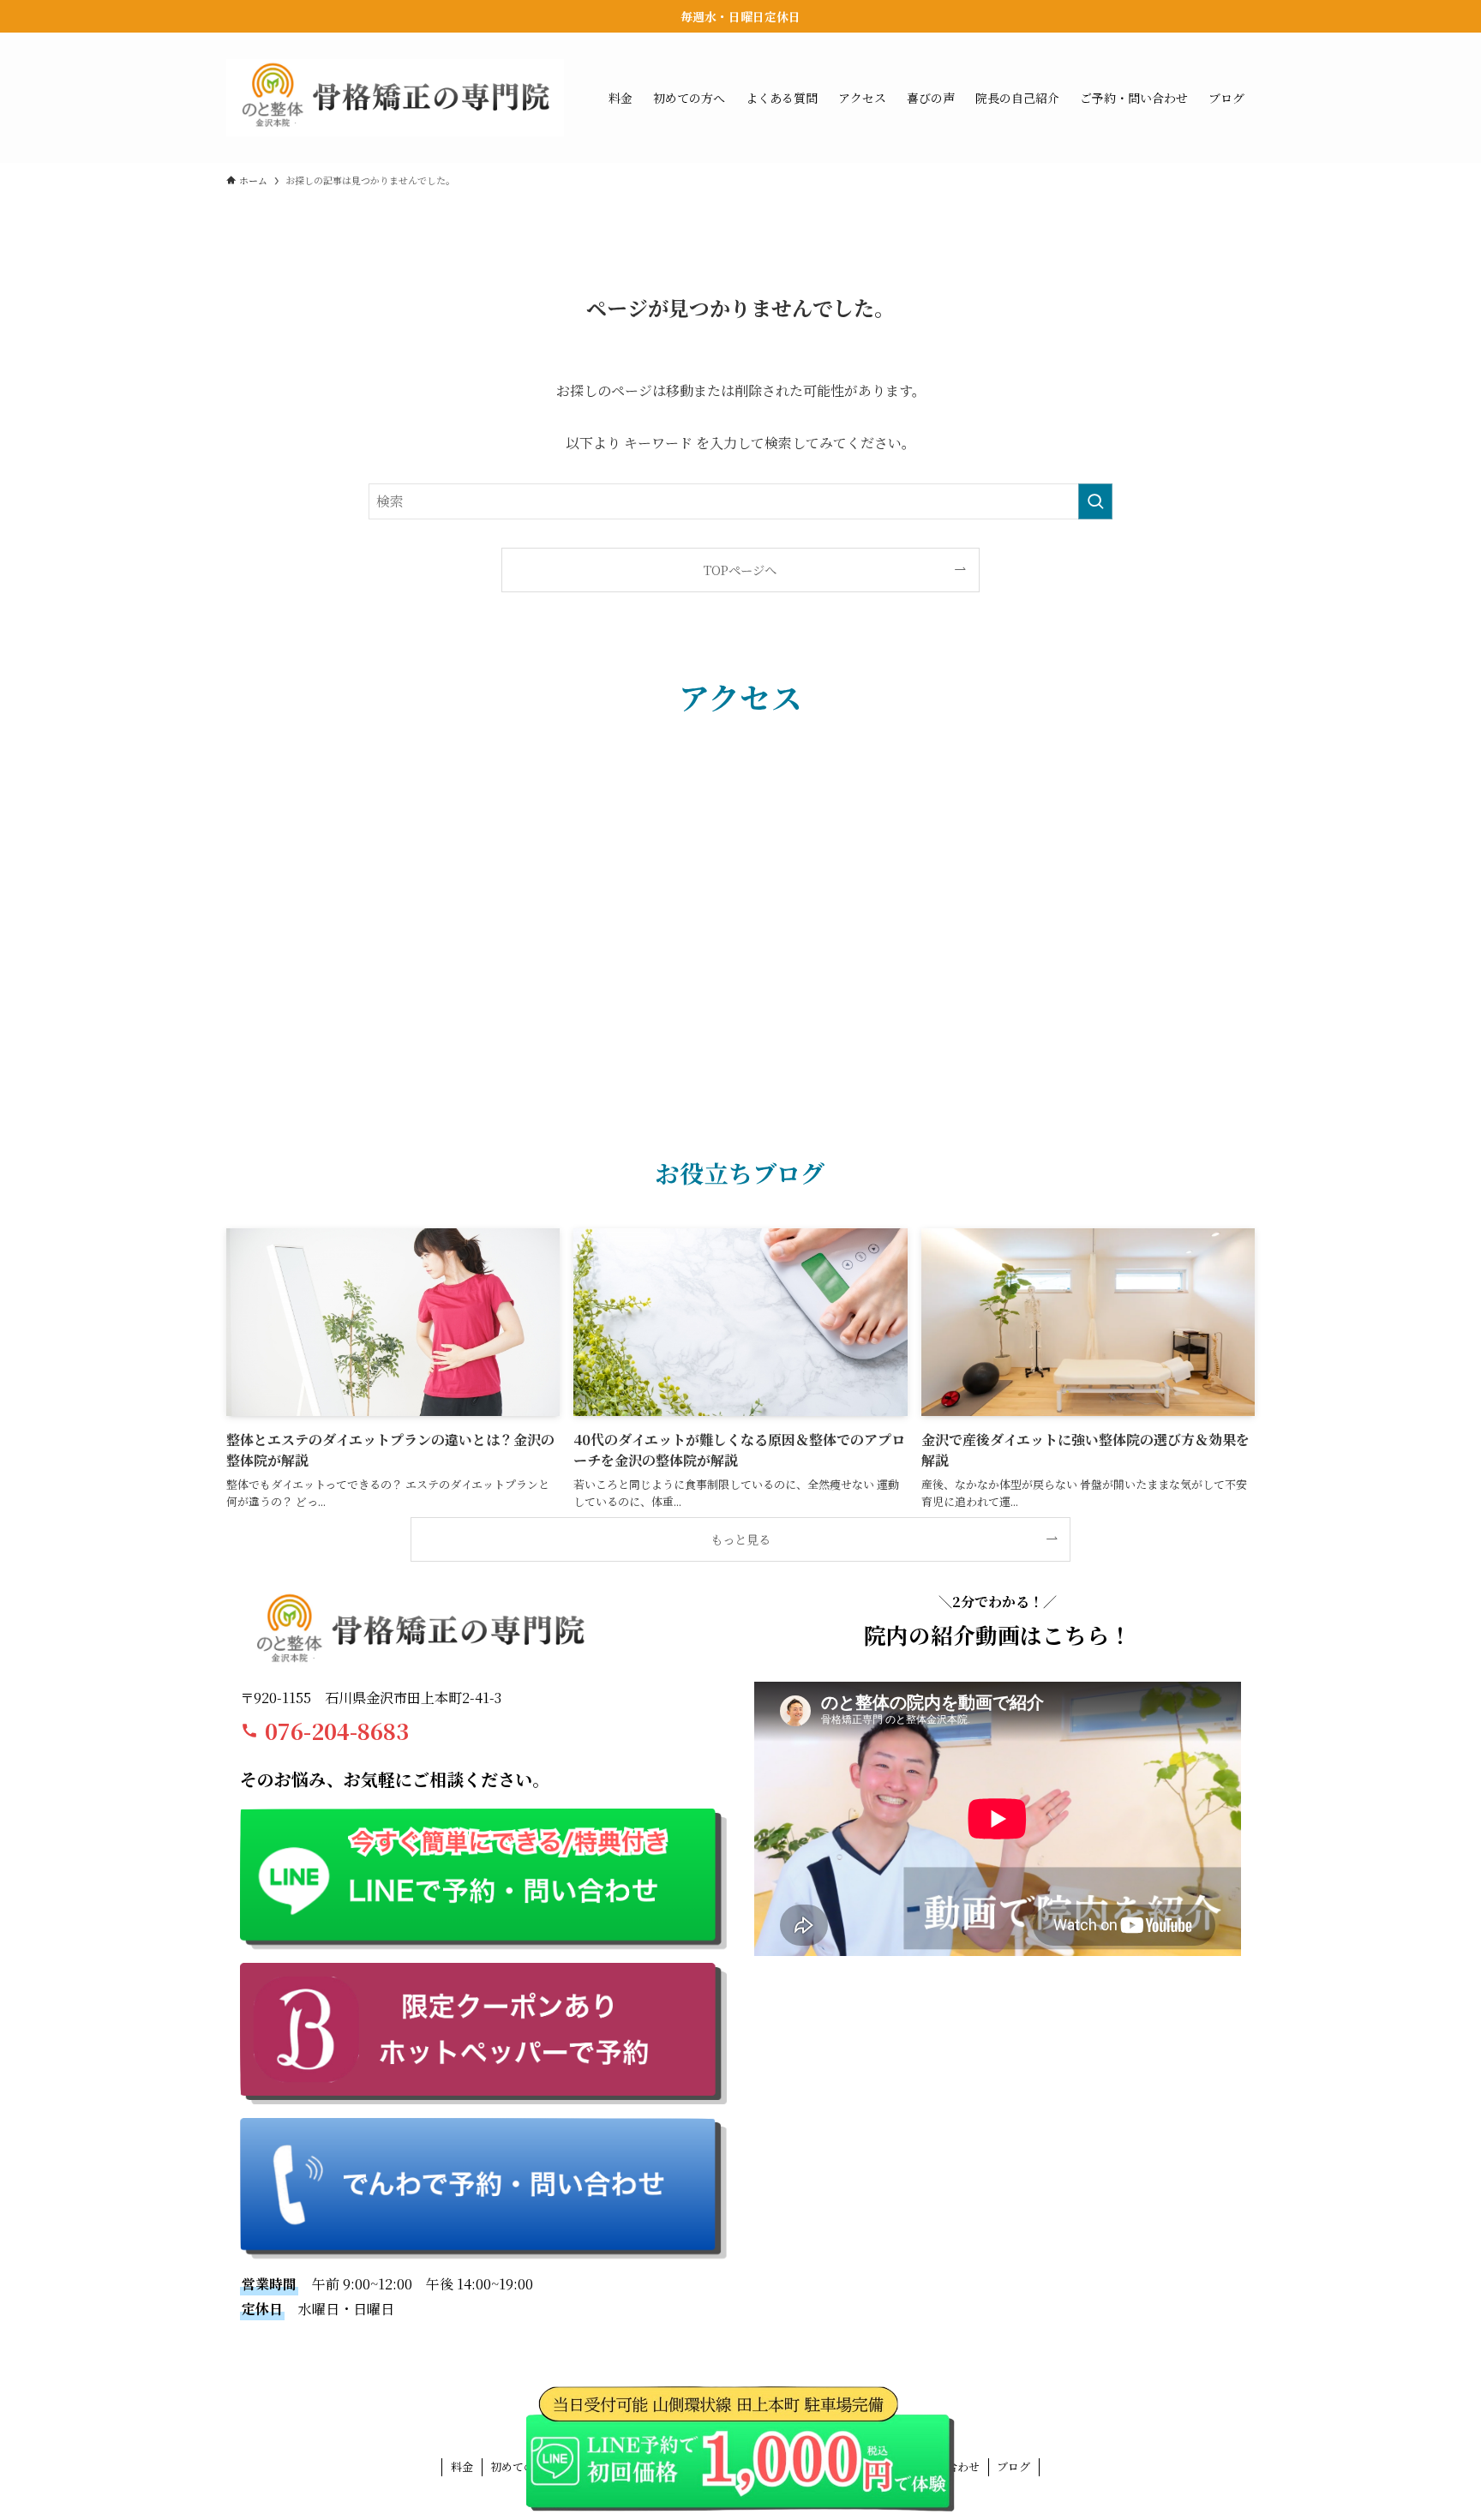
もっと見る (740, 1539)
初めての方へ (524, 2466)
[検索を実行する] (1095, 501)
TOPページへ (740, 570)
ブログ (1013, 2466)
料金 (462, 2466)
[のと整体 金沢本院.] (395, 98)
